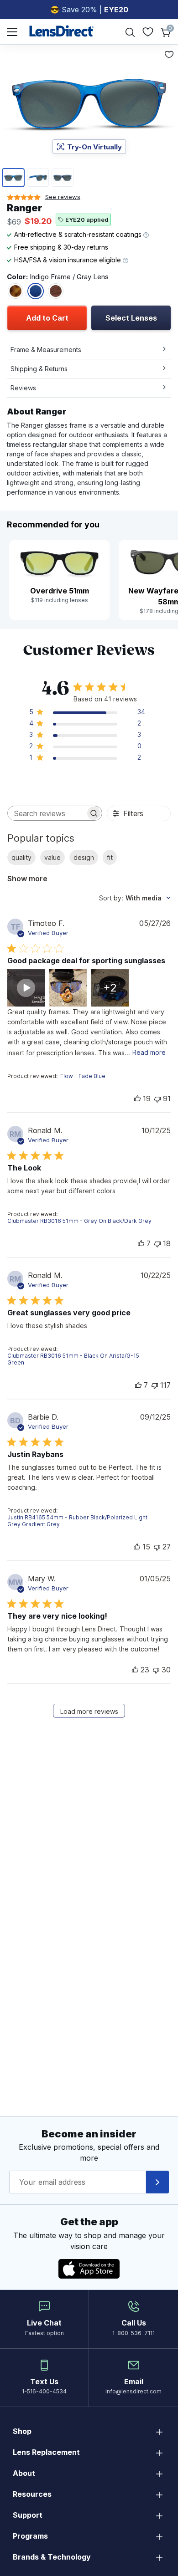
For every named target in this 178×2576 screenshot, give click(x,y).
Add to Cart (47, 318)
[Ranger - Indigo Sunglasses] (36, 291)
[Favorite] (169, 55)
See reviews (63, 197)
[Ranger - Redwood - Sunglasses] (56, 291)
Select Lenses (131, 318)
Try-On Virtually (94, 147)
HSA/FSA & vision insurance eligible (68, 260)
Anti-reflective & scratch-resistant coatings (79, 234)
